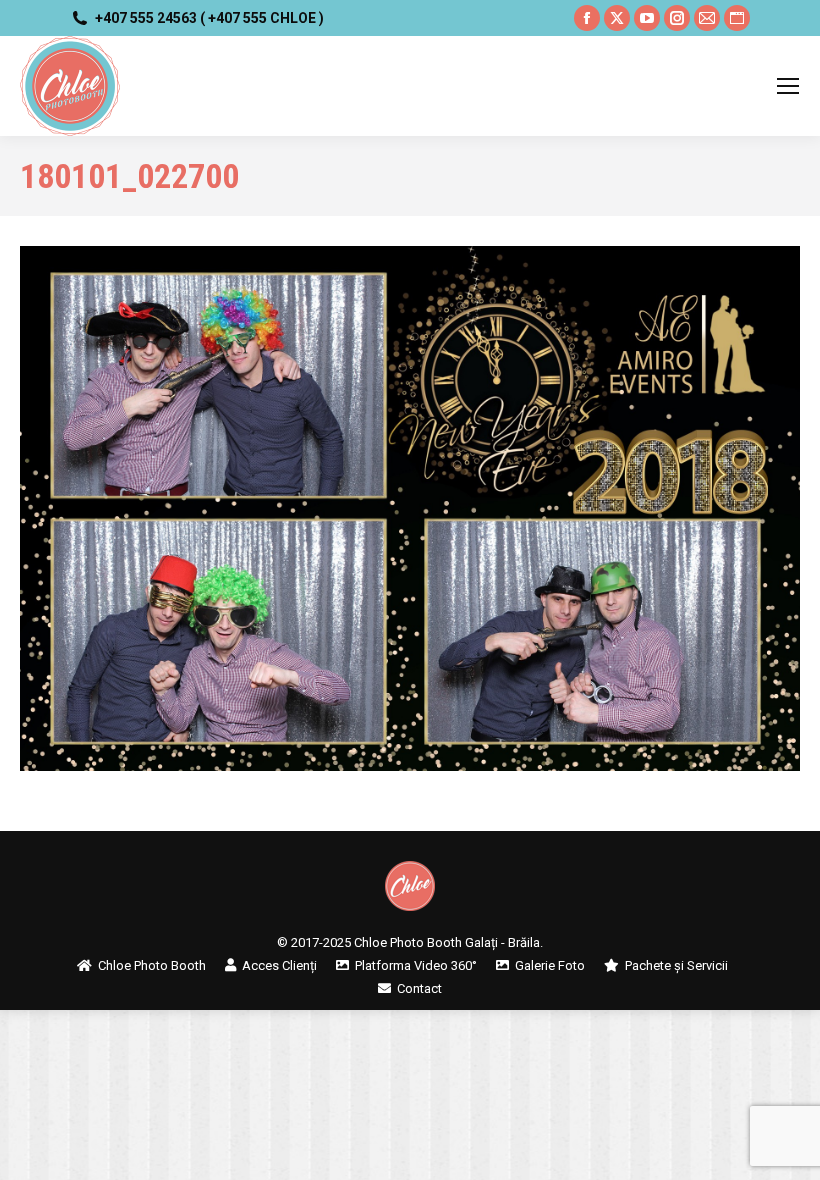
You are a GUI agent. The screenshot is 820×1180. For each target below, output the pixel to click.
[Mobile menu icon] (788, 86)
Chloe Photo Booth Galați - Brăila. (448, 942)
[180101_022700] (410, 508)
